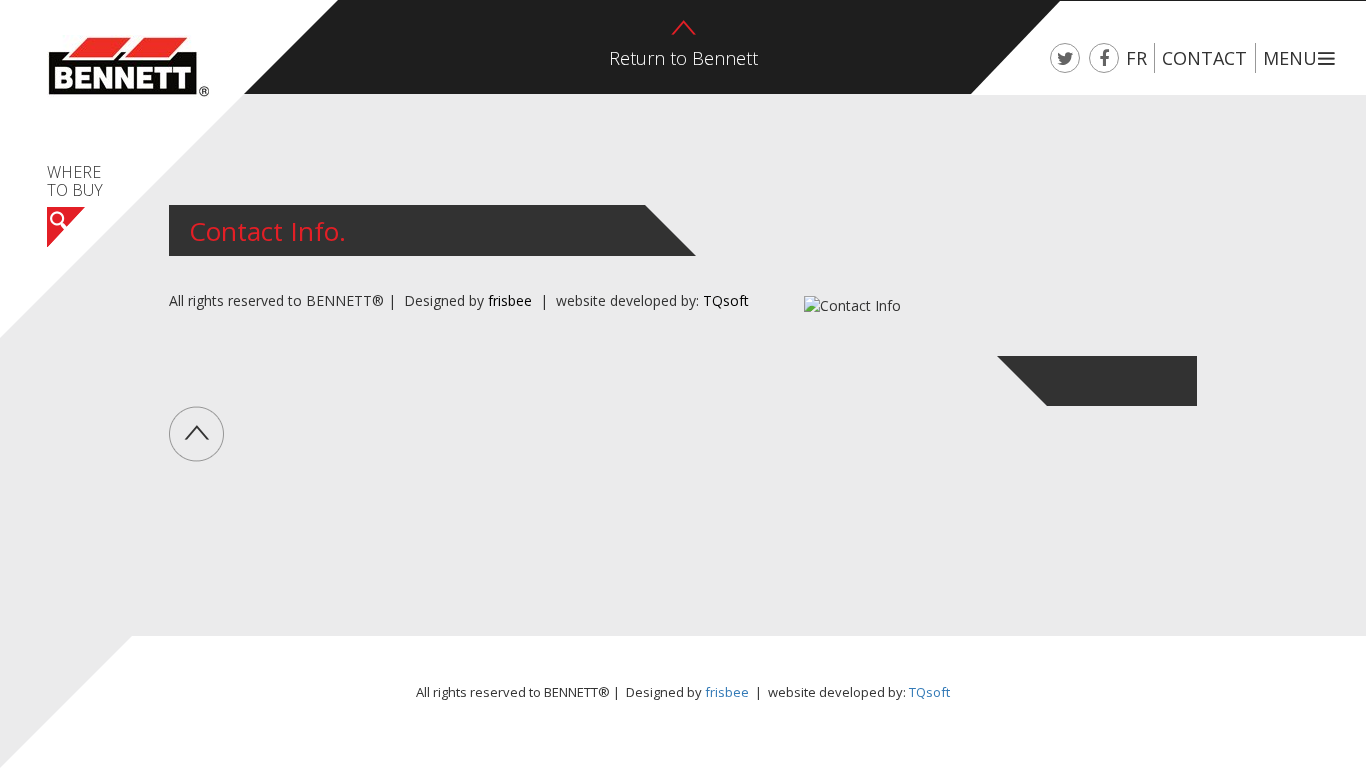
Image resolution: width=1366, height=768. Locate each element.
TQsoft (726, 300)
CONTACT (1204, 58)
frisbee (510, 300)
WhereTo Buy (75, 182)
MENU (1290, 58)
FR (1136, 58)
